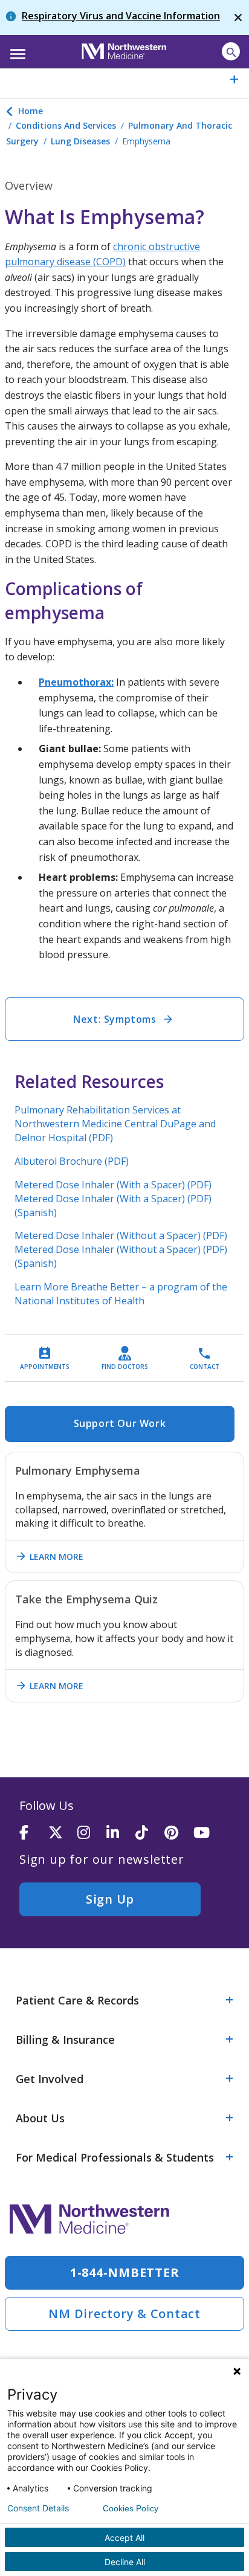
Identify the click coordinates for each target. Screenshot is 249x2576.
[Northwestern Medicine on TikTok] (150, 1833)
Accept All (124, 2538)
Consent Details (38, 2508)
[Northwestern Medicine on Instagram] (92, 1833)
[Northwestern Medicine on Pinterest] (179, 1833)
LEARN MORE (49, 1556)
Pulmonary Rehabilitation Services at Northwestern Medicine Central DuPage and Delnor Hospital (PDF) (115, 1124)
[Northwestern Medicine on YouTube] (208, 1833)
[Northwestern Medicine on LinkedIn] (121, 1833)
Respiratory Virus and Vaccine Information (121, 16)
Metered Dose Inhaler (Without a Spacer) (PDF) (121, 1235)
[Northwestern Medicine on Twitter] (63, 1833)
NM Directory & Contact (124, 2314)
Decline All (125, 2562)
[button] (16, 50)
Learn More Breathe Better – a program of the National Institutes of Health (121, 1294)
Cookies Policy (131, 2508)
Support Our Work (120, 1423)
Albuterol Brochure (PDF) (72, 1161)
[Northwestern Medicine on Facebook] (34, 1833)
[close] (238, 18)
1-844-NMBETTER (125, 2272)
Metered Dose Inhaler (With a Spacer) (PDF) (113, 1185)
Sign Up (110, 1899)
